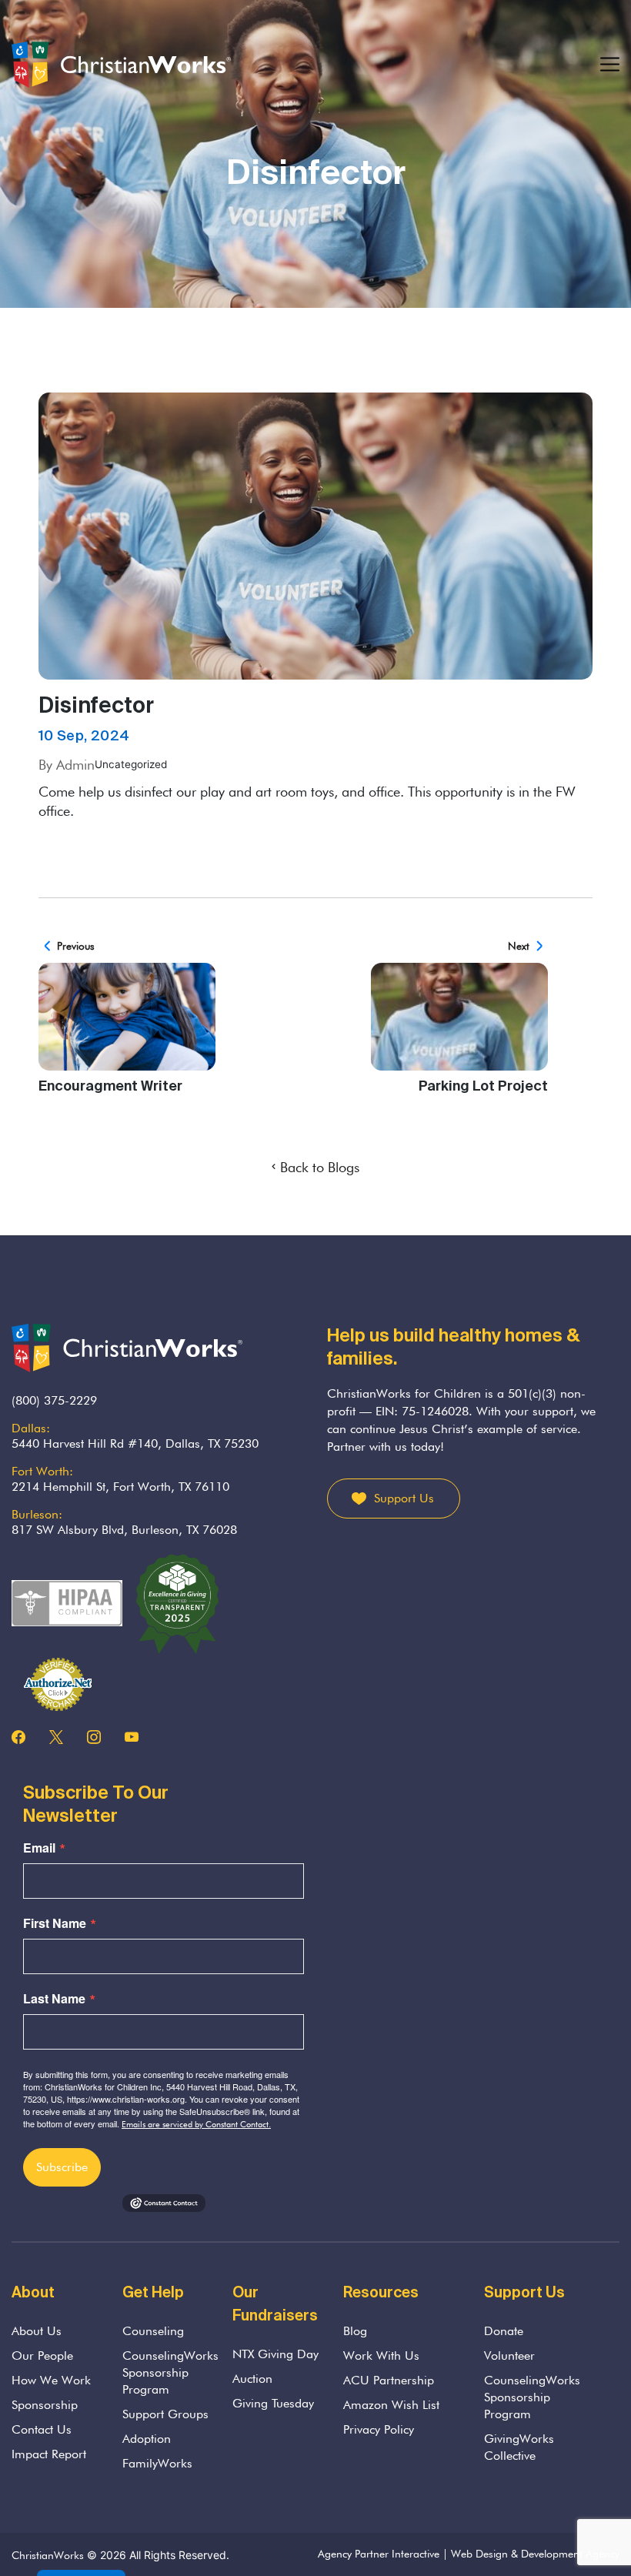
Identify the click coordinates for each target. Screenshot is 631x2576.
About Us (37, 2331)
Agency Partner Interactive (379, 2554)
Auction (252, 2379)
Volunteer (509, 2355)
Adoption (147, 2439)
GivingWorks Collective (519, 2447)
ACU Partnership (389, 2380)
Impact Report (49, 2454)
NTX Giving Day (275, 2354)
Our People (42, 2355)
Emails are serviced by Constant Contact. (196, 2124)
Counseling (153, 2331)
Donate (504, 2331)
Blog (355, 2331)
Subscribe (62, 2167)
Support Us (404, 1498)
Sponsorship (45, 2405)
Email (39, 1848)
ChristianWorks (48, 2555)
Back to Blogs (320, 1167)
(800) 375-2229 (54, 1400)
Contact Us (42, 2429)
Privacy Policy (379, 2429)
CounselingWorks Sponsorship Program (170, 2372)
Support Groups (165, 2414)
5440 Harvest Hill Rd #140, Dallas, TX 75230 (135, 1443)
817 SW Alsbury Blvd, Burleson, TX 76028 (124, 1530)
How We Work (51, 2380)
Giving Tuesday (273, 2403)
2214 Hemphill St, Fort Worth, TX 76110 (120, 1487)
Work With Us (381, 2355)
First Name (55, 1923)
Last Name (54, 1999)
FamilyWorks (157, 2463)
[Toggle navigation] (610, 65)
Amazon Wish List (391, 2405)
